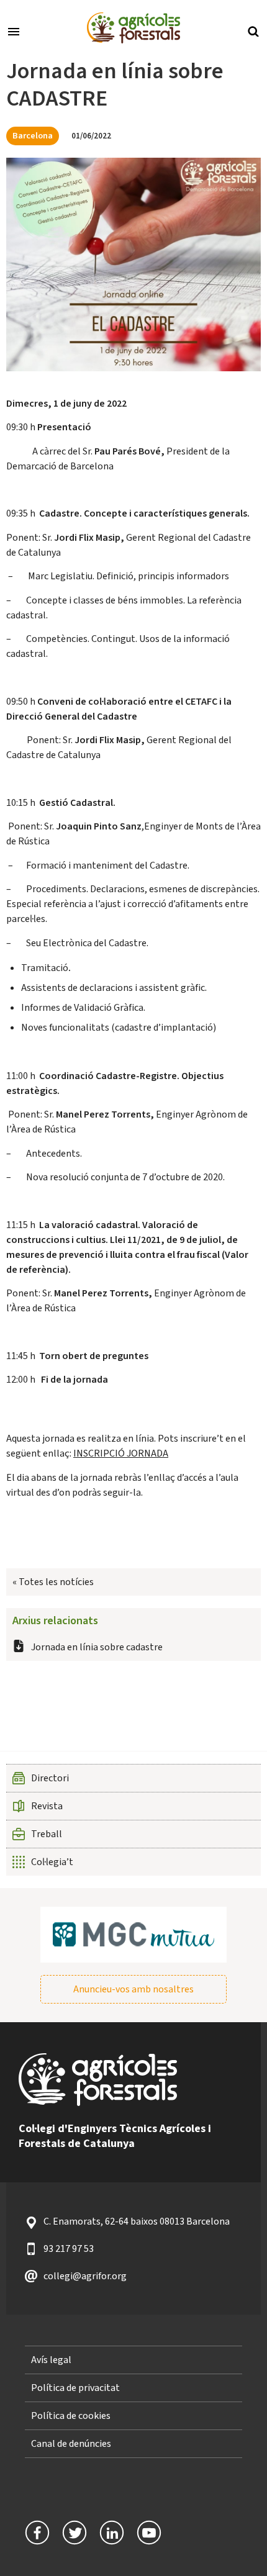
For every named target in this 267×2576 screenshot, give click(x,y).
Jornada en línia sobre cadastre (97, 1647)
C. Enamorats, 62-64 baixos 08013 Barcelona (137, 2221)
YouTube (149, 2533)
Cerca (253, 30)
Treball (47, 1834)
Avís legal (51, 2360)
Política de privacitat (75, 2388)
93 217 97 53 (69, 2249)
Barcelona (33, 136)
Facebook (37, 2533)
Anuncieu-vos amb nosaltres (133, 1989)
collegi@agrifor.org (85, 2276)
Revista (47, 1806)
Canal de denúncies (71, 2444)
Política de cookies (71, 2416)
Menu (14, 30)
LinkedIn (112, 2533)
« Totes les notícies (53, 1582)
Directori (50, 1778)
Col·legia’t (52, 1862)
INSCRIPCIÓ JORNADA (121, 1453)
